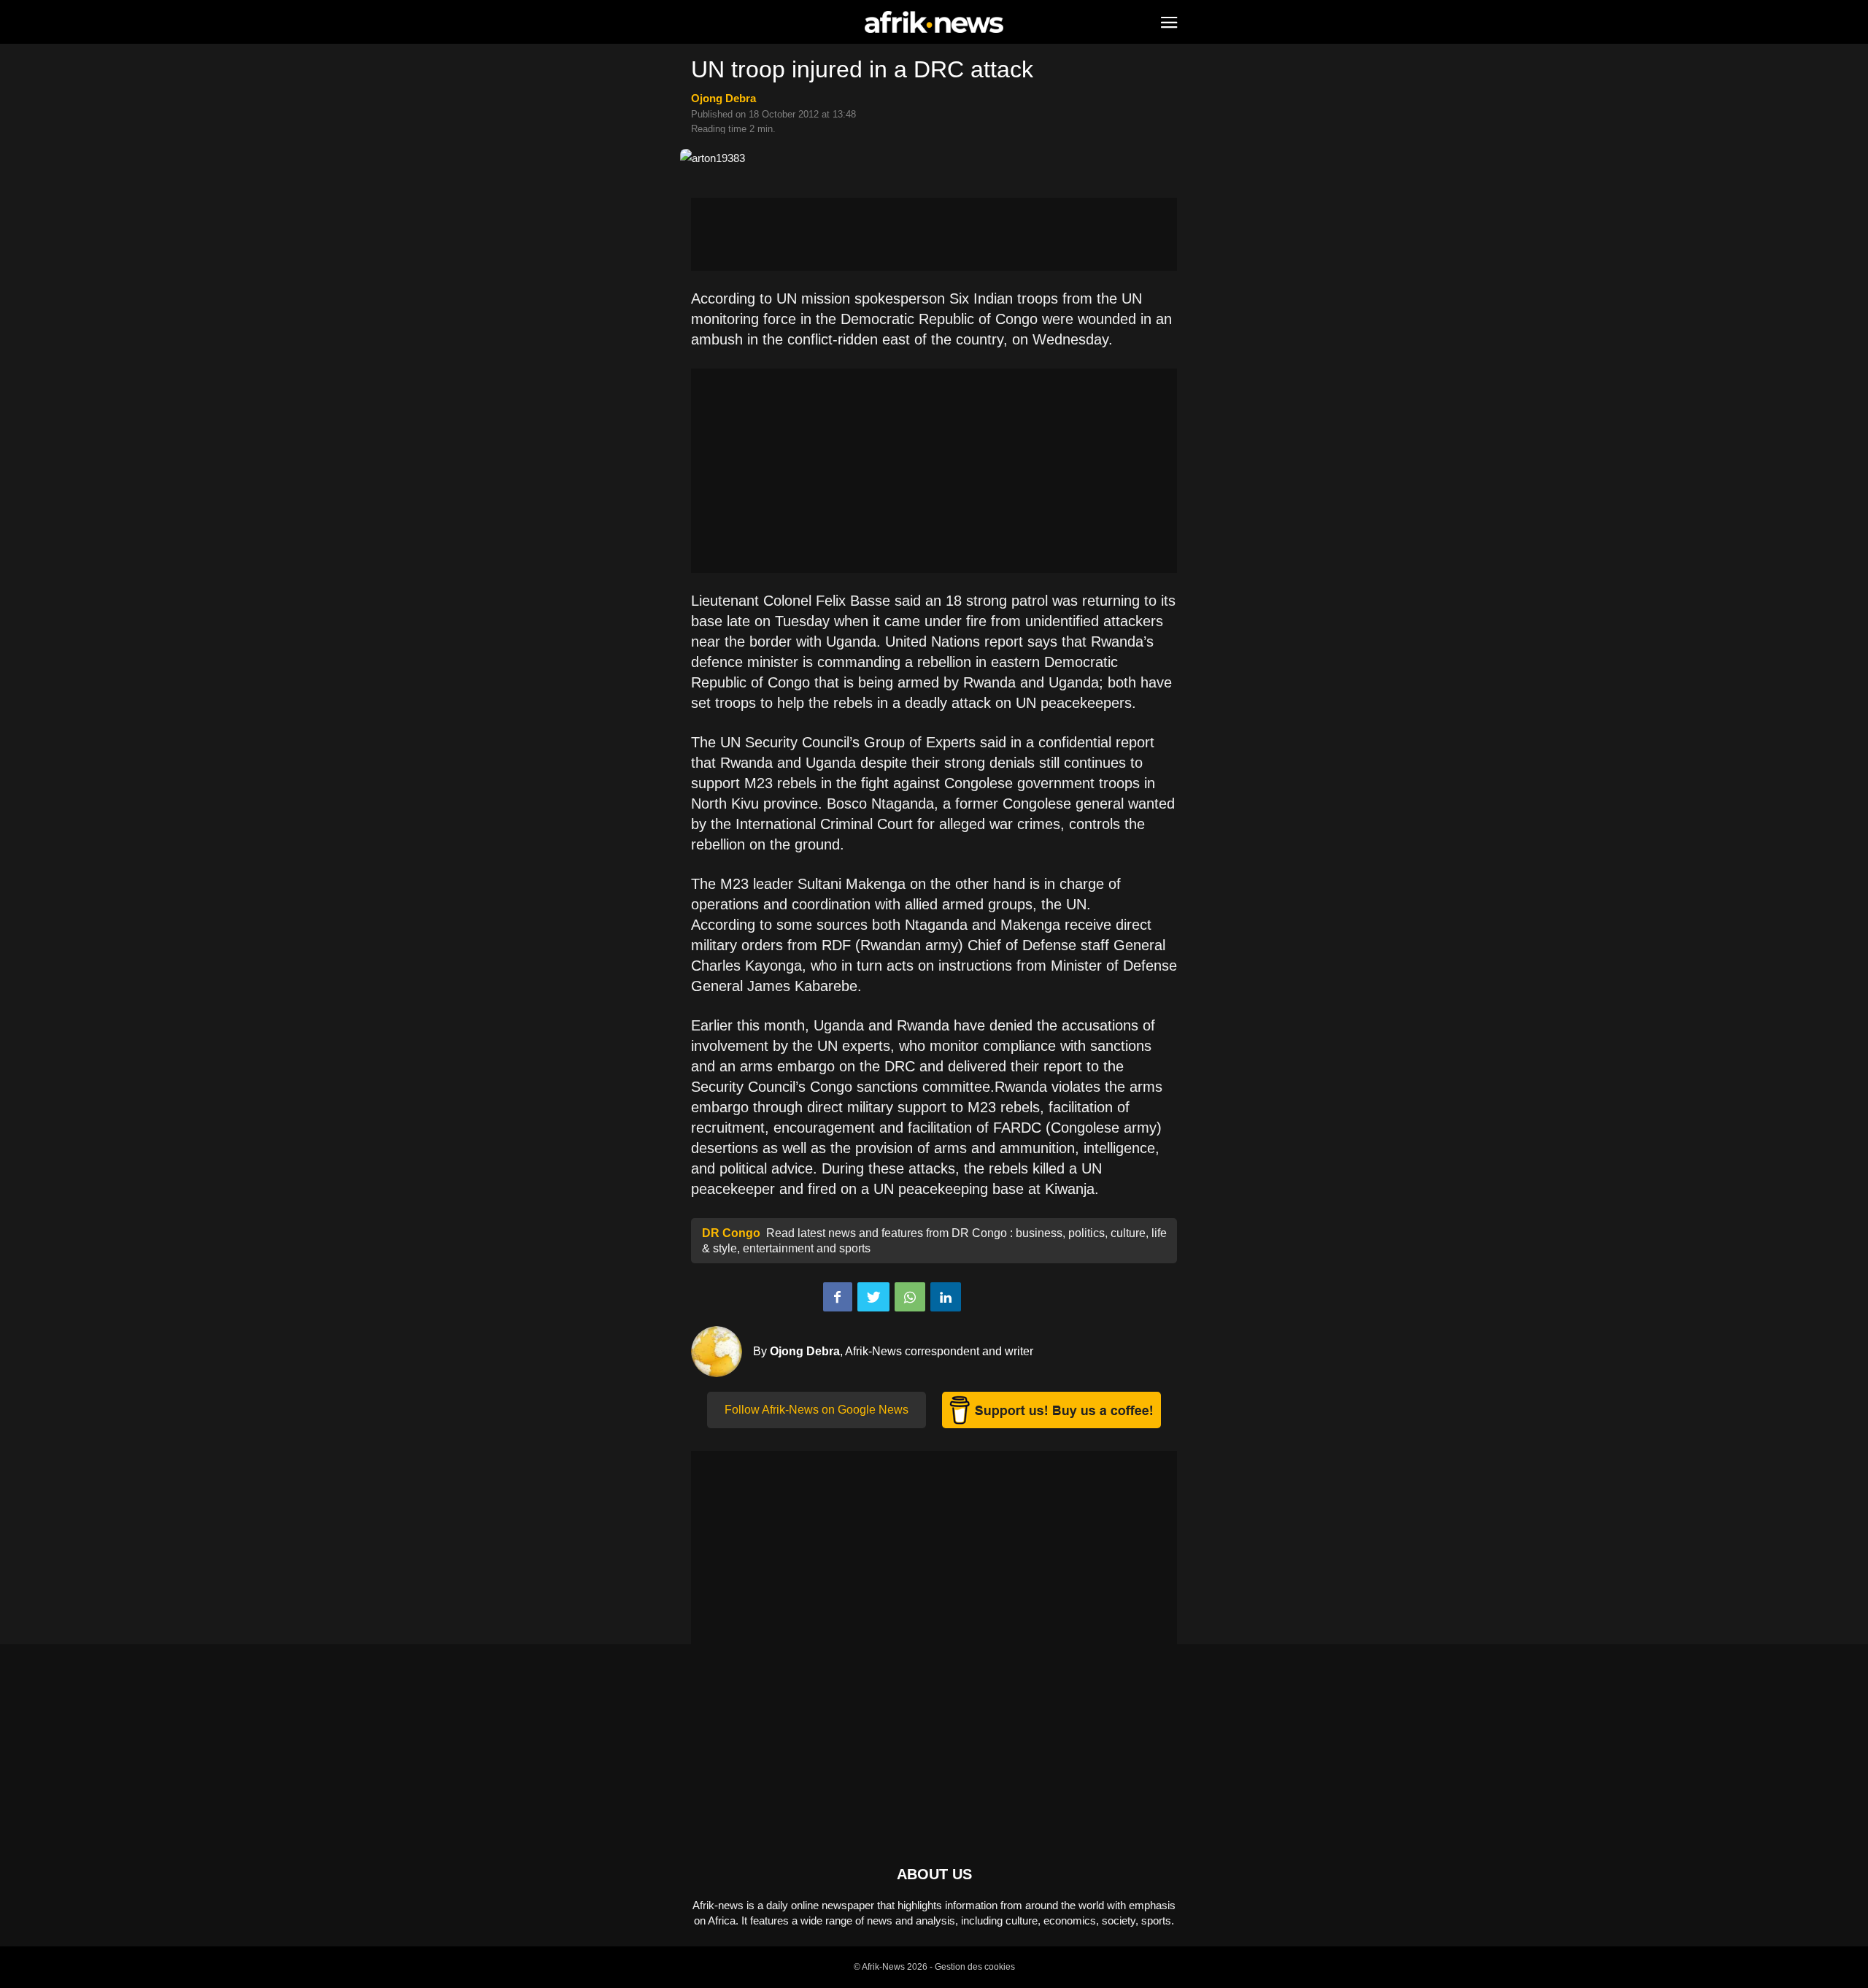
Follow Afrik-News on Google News (817, 1410)
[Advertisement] (934, 234)
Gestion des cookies (975, 1967)
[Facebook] (838, 1297)
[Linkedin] (946, 1297)
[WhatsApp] (910, 1297)
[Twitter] (873, 1297)
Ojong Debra (723, 98)
